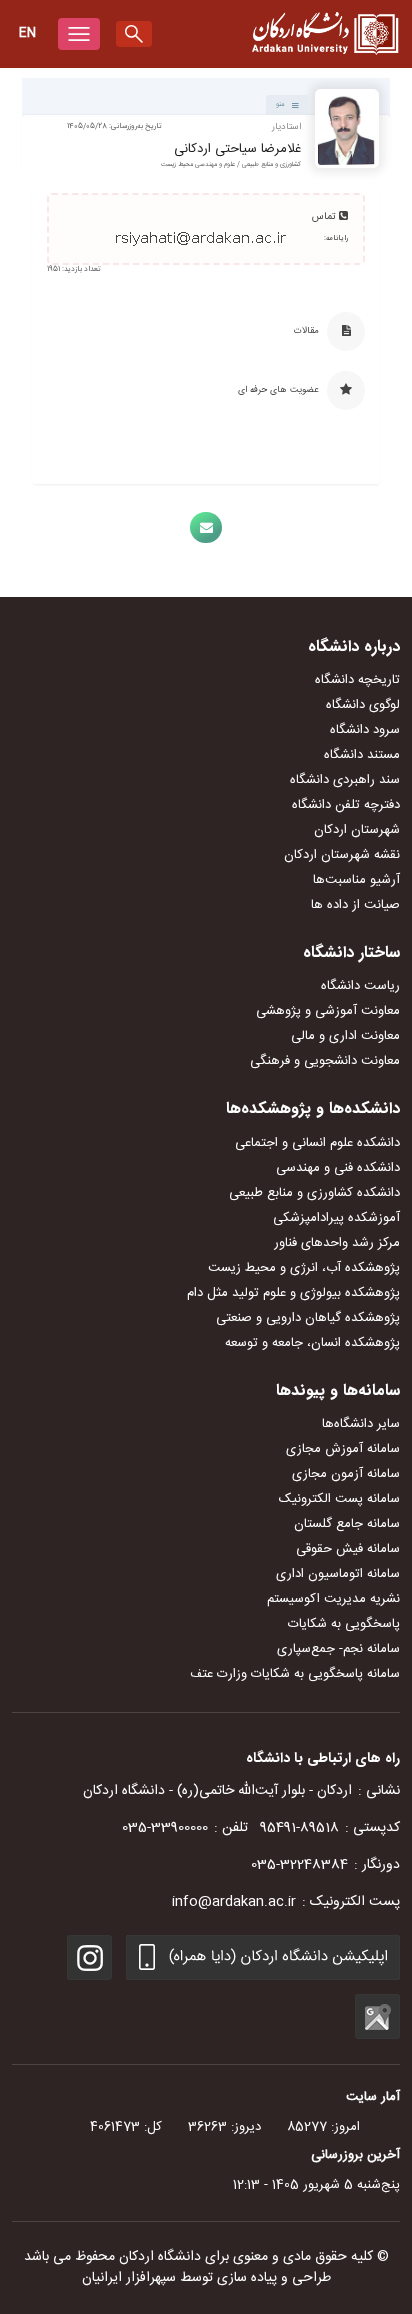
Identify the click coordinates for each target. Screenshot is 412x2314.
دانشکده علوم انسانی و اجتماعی (317, 1143)
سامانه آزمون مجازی (346, 1474)
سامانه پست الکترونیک (339, 1499)
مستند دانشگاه (362, 755)
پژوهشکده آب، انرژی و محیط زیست (304, 1268)
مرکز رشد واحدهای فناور (337, 1243)
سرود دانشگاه (365, 730)
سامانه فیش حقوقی (348, 1549)
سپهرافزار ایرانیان (129, 2278)
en (27, 33)
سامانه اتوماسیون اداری (338, 1574)
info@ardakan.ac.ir (234, 1902)
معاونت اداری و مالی (345, 1036)
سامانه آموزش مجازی (343, 1449)
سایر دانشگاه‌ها (361, 1424)
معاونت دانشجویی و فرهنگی (325, 1061)
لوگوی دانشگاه (363, 705)
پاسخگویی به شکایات (344, 1624)
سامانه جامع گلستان (347, 1524)
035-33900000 (165, 1828)
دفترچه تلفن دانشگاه (346, 805)
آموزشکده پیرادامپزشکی (336, 1218)
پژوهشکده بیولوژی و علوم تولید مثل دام (293, 1293)
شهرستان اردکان (357, 830)
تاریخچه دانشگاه (357, 680)
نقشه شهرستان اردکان (342, 855)
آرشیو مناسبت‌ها (356, 880)
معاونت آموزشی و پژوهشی (328, 1011)
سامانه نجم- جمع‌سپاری (338, 1649)
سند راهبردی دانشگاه (345, 780)
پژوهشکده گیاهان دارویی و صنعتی (308, 1318)
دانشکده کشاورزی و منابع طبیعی (314, 1193)
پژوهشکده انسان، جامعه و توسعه (312, 1343)
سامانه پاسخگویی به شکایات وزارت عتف (295, 1674)
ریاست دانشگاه (360, 986)
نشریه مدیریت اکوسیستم (333, 1599)
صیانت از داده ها (355, 905)
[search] (134, 34)
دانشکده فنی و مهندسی (338, 1168)
